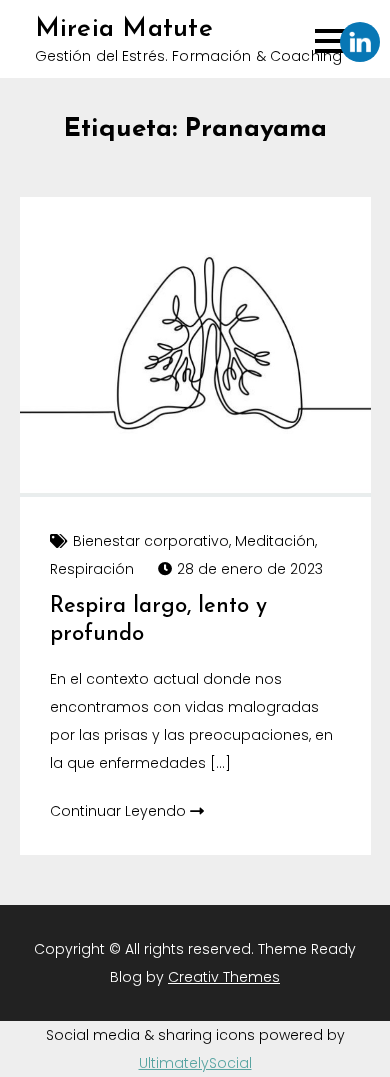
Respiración (92, 569)
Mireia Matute (124, 29)
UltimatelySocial (195, 1063)
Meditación (275, 541)
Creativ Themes (224, 977)
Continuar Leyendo (120, 811)
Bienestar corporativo (151, 541)
